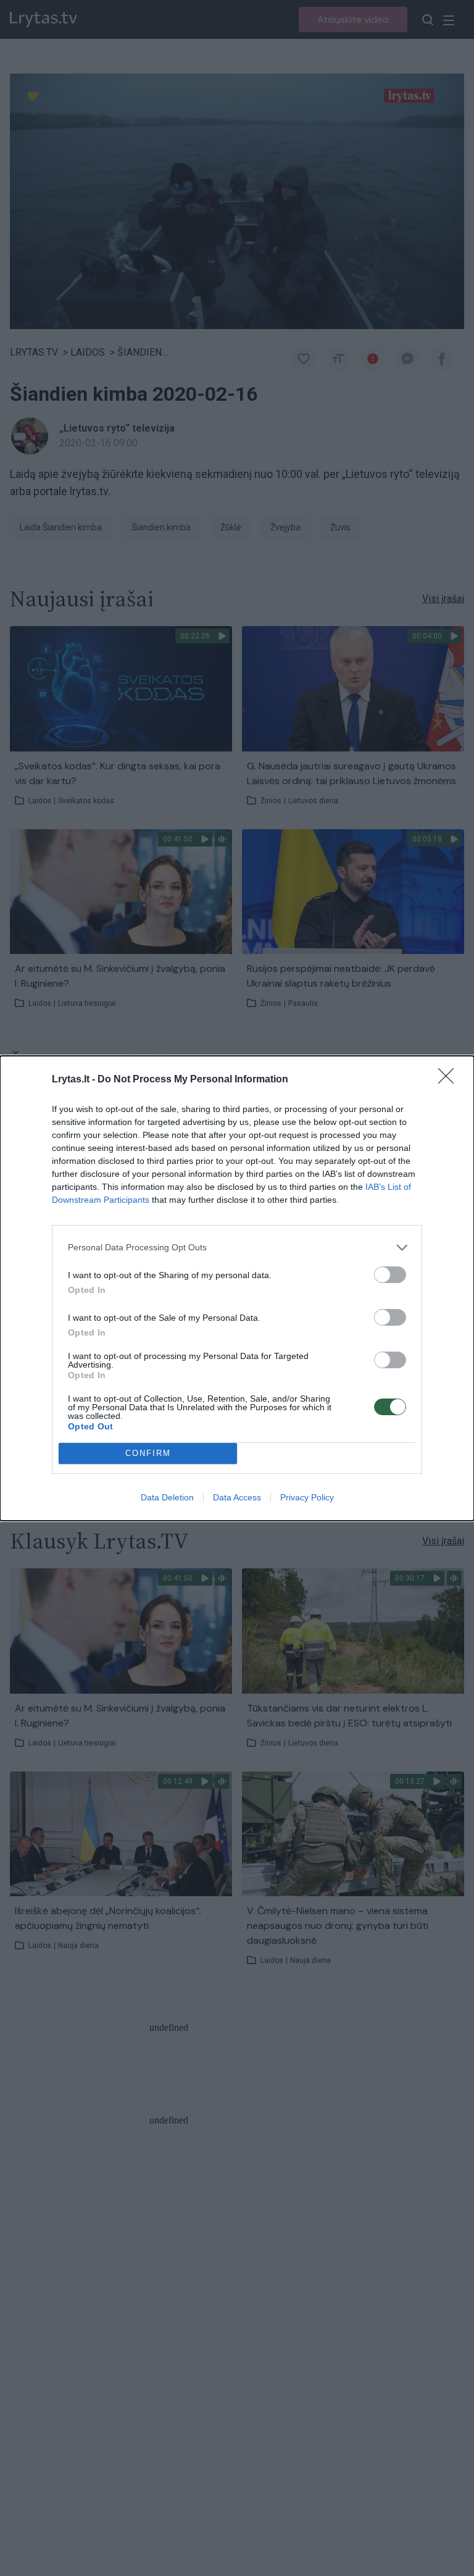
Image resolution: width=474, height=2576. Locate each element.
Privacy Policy (307, 1497)
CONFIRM (148, 1453)
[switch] (390, 1275)
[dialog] (237, 1288)
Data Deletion (167, 1497)
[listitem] (237, 1248)
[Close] (450, 1080)
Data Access (237, 1497)
